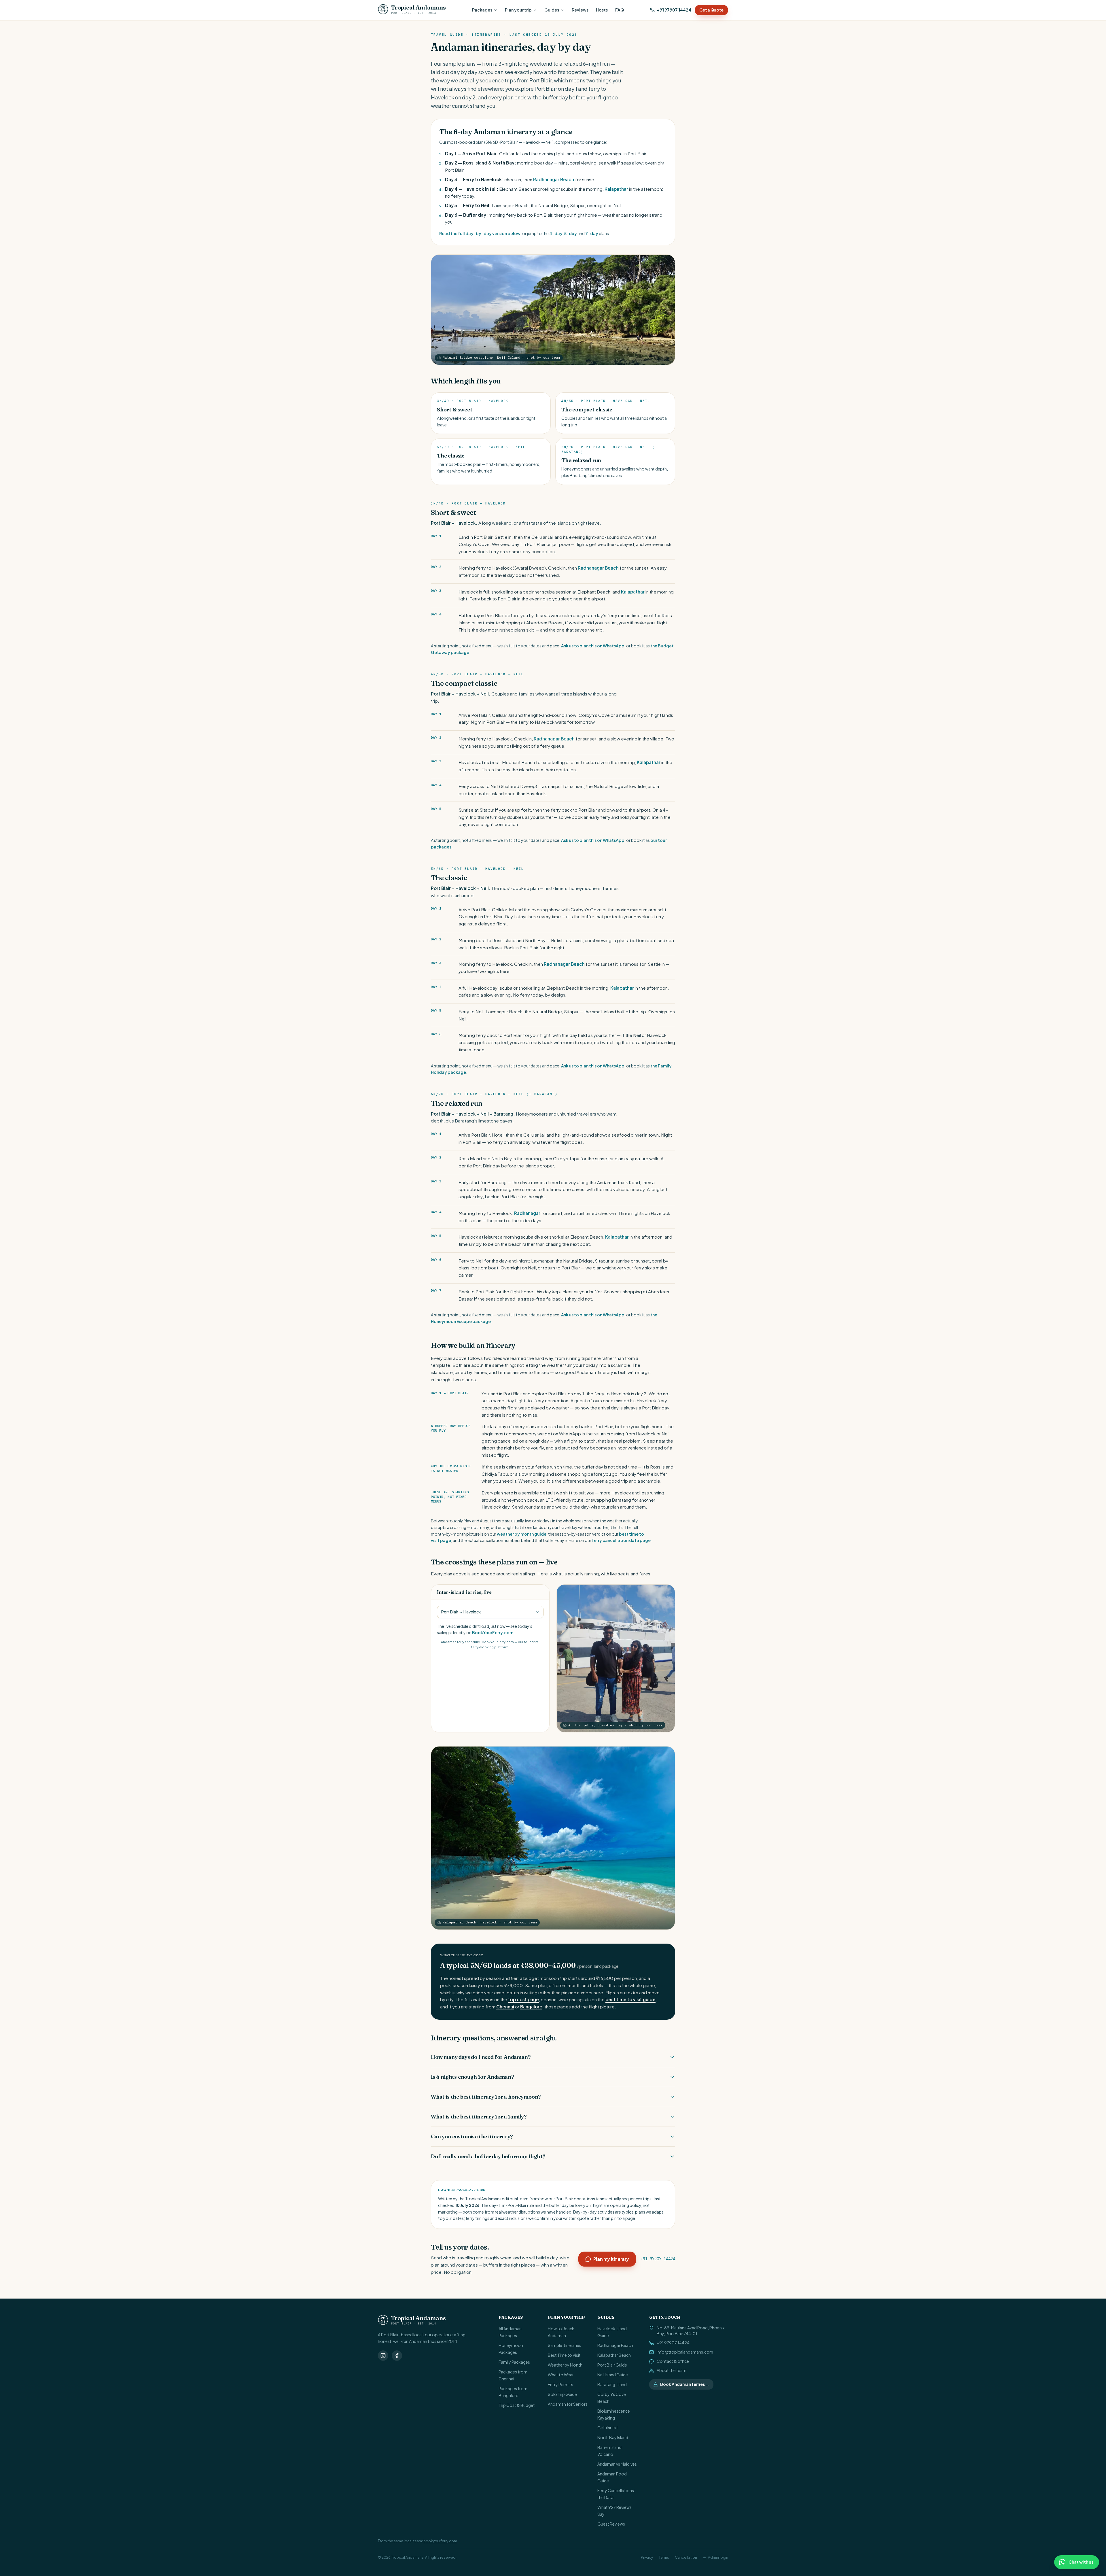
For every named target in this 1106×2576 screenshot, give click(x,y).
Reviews (580, 10)
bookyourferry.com (440, 2541)
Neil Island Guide (613, 2375)
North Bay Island (613, 2437)
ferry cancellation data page (621, 1540)
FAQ (620, 10)
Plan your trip (518, 10)
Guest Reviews (611, 2524)
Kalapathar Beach (614, 2355)
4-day (556, 233)
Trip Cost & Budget (517, 2405)
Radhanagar (527, 1213)
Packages (482, 10)
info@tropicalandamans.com (685, 2352)
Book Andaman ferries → (685, 2384)
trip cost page (523, 1999)
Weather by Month (565, 2365)
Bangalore (531, 2007)
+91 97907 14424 (674, 10)
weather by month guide (522, 1534)
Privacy (647, 2557)
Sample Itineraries (565, 2345)
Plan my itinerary (611, 2259)
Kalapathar (616, 189)
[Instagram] (383, 2356)
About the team (672, 2370)
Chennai (505, 2007)
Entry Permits (560, 2384)
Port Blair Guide (612, 2365)
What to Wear (561, 2375)
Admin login (718, 2557)
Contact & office (673, 2361)
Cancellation (686, 2557)
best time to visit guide (630, 1999)
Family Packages (514, 2362)
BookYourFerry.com (493, 1632)
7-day (592, 233)
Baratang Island (612, 2384)
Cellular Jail (607, 2428)
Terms (664, 2557)
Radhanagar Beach (554, 179)
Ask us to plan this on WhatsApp (593, 646)
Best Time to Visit (564, 2355)
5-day (571, 233)
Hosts (602, 10)
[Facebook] (397, 2356)
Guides (552, 10)
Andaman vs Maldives (617, 2464)
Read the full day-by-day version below (480, 233)
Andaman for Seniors (568, 2404)
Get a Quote (711, 10)
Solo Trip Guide (562, 2394)
